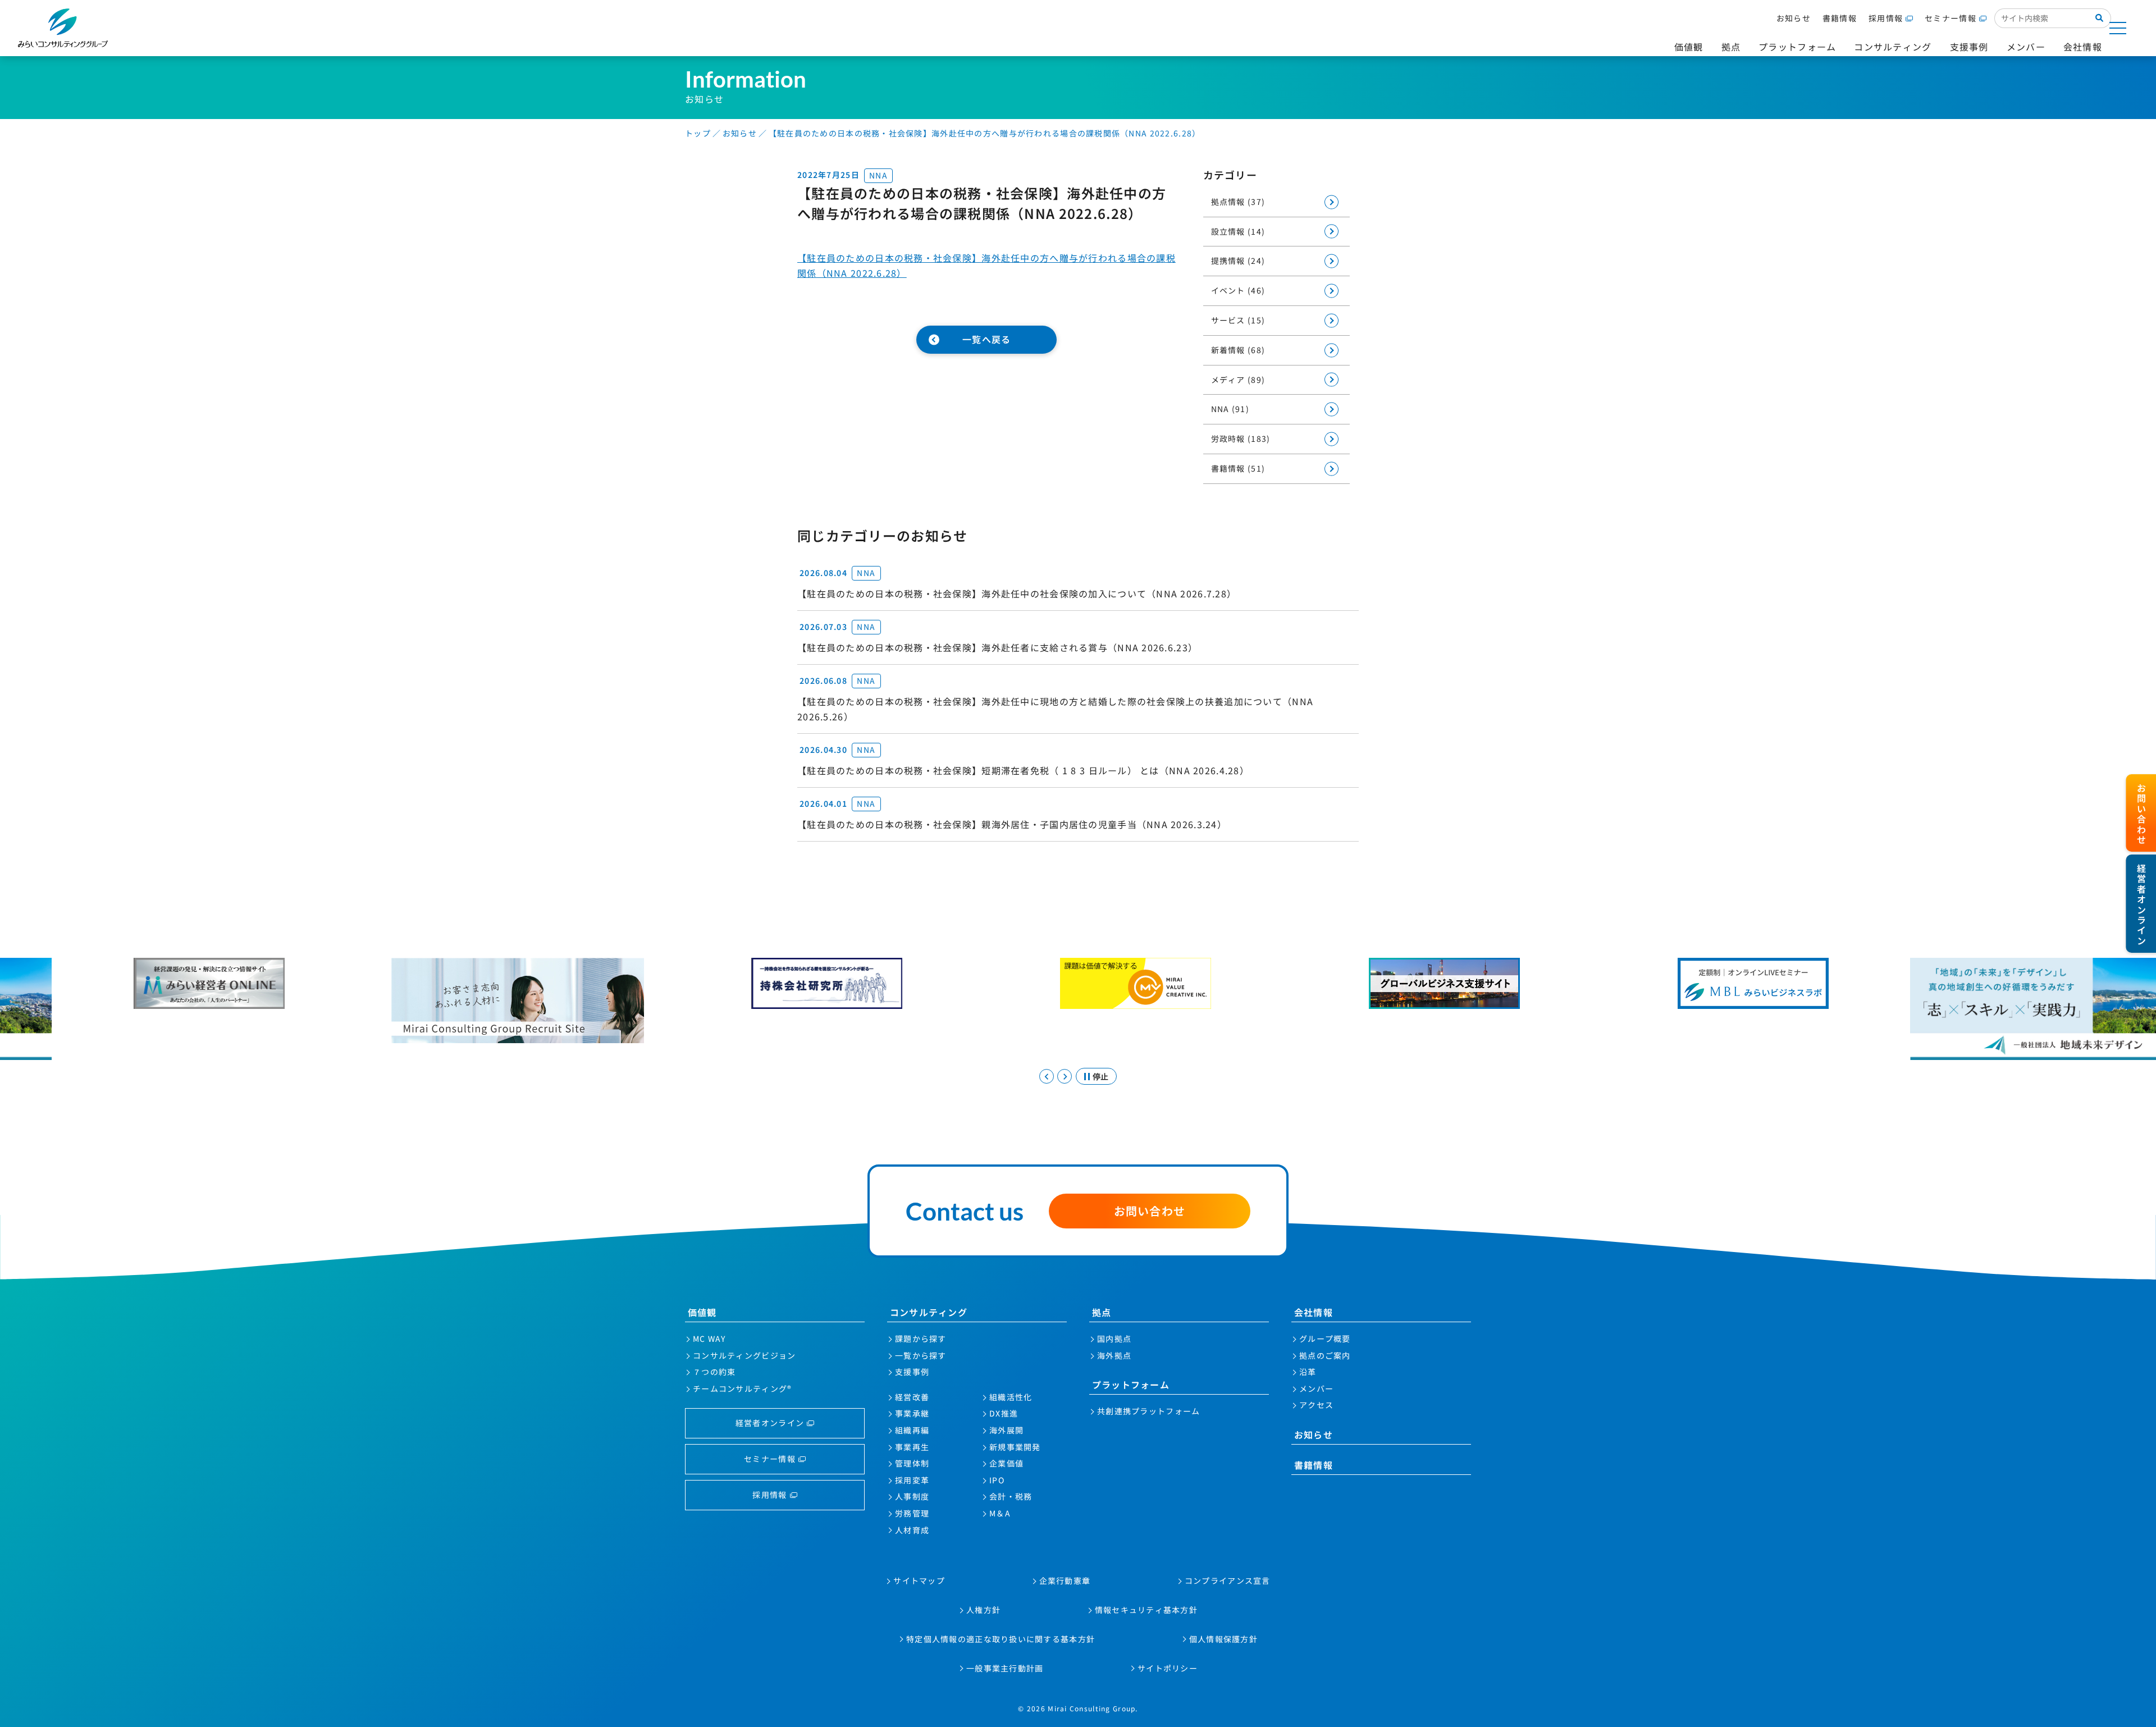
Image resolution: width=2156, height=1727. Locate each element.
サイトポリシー (1168, 1668)
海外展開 (1006, 1430)
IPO (997, 1480)
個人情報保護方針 (1223, 1639)
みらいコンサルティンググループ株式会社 (63, 28)
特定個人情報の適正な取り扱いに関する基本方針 (1001, 1639)
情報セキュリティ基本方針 (1146, 1610)
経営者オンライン (770, 1423)
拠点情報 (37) (1238, 202)
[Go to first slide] (1065, 1076)
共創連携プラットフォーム (1148, 1411)
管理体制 (912, 1463)
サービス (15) (1238, 320)
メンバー (1316, 1388)
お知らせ (1794, 18)
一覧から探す (921, 1355)
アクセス (1316, 1405)
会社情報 (1314, 1312)
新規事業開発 (1015, 1447)
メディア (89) (1238, 380)
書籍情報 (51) (1238, 468)
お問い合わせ (1150, 1211)
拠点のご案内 (1325, 1355)
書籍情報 (1840, 18)
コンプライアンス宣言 (1228, 1580)
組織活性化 (1011, 1397)
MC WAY (709, 1338)
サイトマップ (919, 1580)
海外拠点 (1114, 1355)
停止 (1100, 1076)
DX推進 (1004, 1413)
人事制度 (912, 1496)
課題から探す (921, 1338)
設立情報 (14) (1238, 231)
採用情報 (1886, 18)
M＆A (1000, 1513)
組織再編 (912, 1430)
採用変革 (912, 1480)
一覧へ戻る (986, 339)
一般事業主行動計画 (1005, 1668)
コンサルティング (929, 1312)
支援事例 (912, 1372)
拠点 (1102, 1312)
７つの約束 (714, 1372)
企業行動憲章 (1065, 1580)
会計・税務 (1011, 1496)
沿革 (1308, 1372)
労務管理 (912, 1513)
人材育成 (912, 1530)
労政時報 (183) (1241, 438)
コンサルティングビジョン (744, 1355)
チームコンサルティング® (742, 1388)
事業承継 (912, 1413)
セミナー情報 (1951, 18)
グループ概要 (1325, 1338)
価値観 (702, 1312)
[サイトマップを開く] (2118, 28)
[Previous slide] (1047, 1076)
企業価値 (1006, 1463)
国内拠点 (1114, 1338)
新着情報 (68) (1238, 350)
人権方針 (983, 1610)
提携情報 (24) (1238, 261)
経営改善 (912, 1397)
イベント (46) (1238, 290)
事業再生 (912, 1447)
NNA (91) (1230, 409)
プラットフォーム (1131, 1385)
